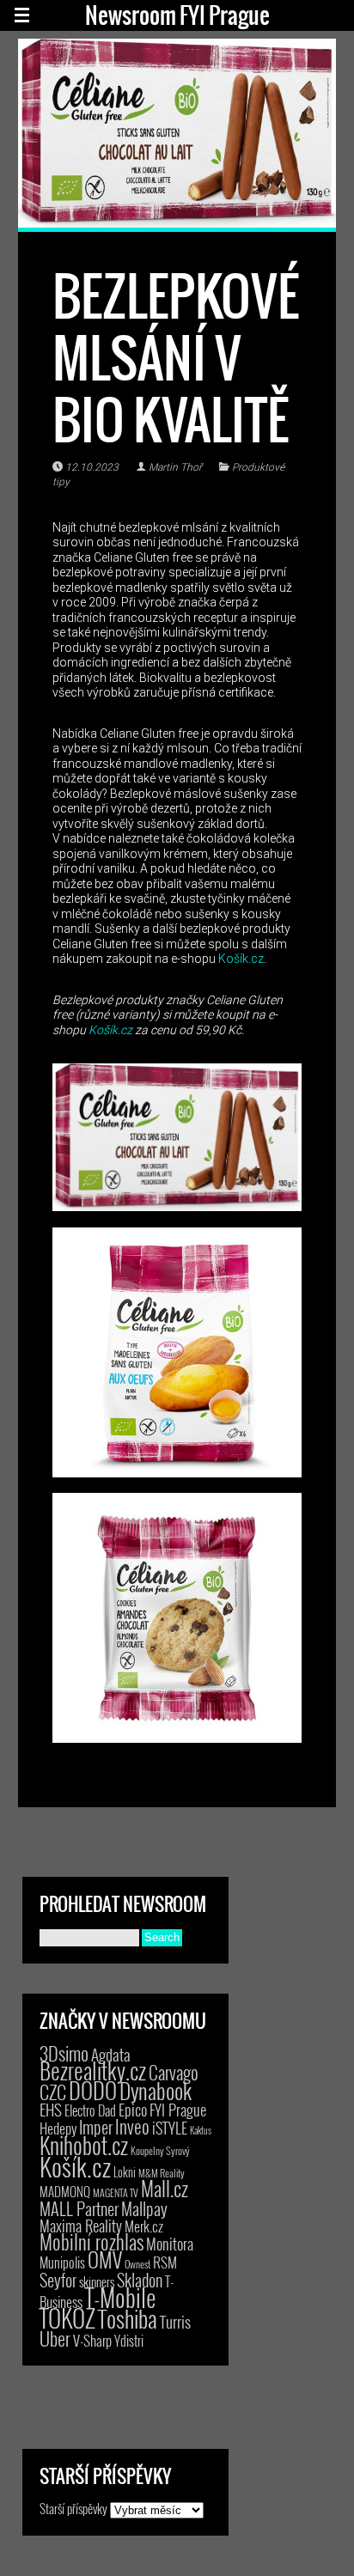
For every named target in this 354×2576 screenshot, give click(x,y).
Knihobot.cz (84, 2145)
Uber (55, 2338)
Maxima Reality (81, 2226)
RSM (165, 2262)
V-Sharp (92, 2340)
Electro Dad (90, 2110)
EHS (51, 2109)
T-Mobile (120, 2297)
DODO (93, 2090)
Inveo (132, 2126)
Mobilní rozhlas (92, 2241)
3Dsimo (64, 2053)
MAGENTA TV (116, 2192)
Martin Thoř (175, 467)
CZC (53, 2092)
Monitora (170, 2243)
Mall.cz (165, 2189)
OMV (105, 2259)
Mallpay (144, 2208)
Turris (175, 2321)
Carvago (174, 2072)
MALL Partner (79, 2208)
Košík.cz (241, 959)
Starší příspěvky (73, 2508)
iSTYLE (170, 2128)
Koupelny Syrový (160, 2150)
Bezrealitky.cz (93, 2071)
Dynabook (156, 2090)
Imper (96, 2127)
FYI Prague (178, 2109)
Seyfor (58, 2280)
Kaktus (201, 2130)
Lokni (125, 2172)
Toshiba (128, 2318)
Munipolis (62, 2262)
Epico (133, 2109)
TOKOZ (67, 2317)
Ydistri (129, 2341)
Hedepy (58, 2128)
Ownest (137, 2264)
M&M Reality (162, 2173)
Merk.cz (144, 2226)
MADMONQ (65, 2191)
